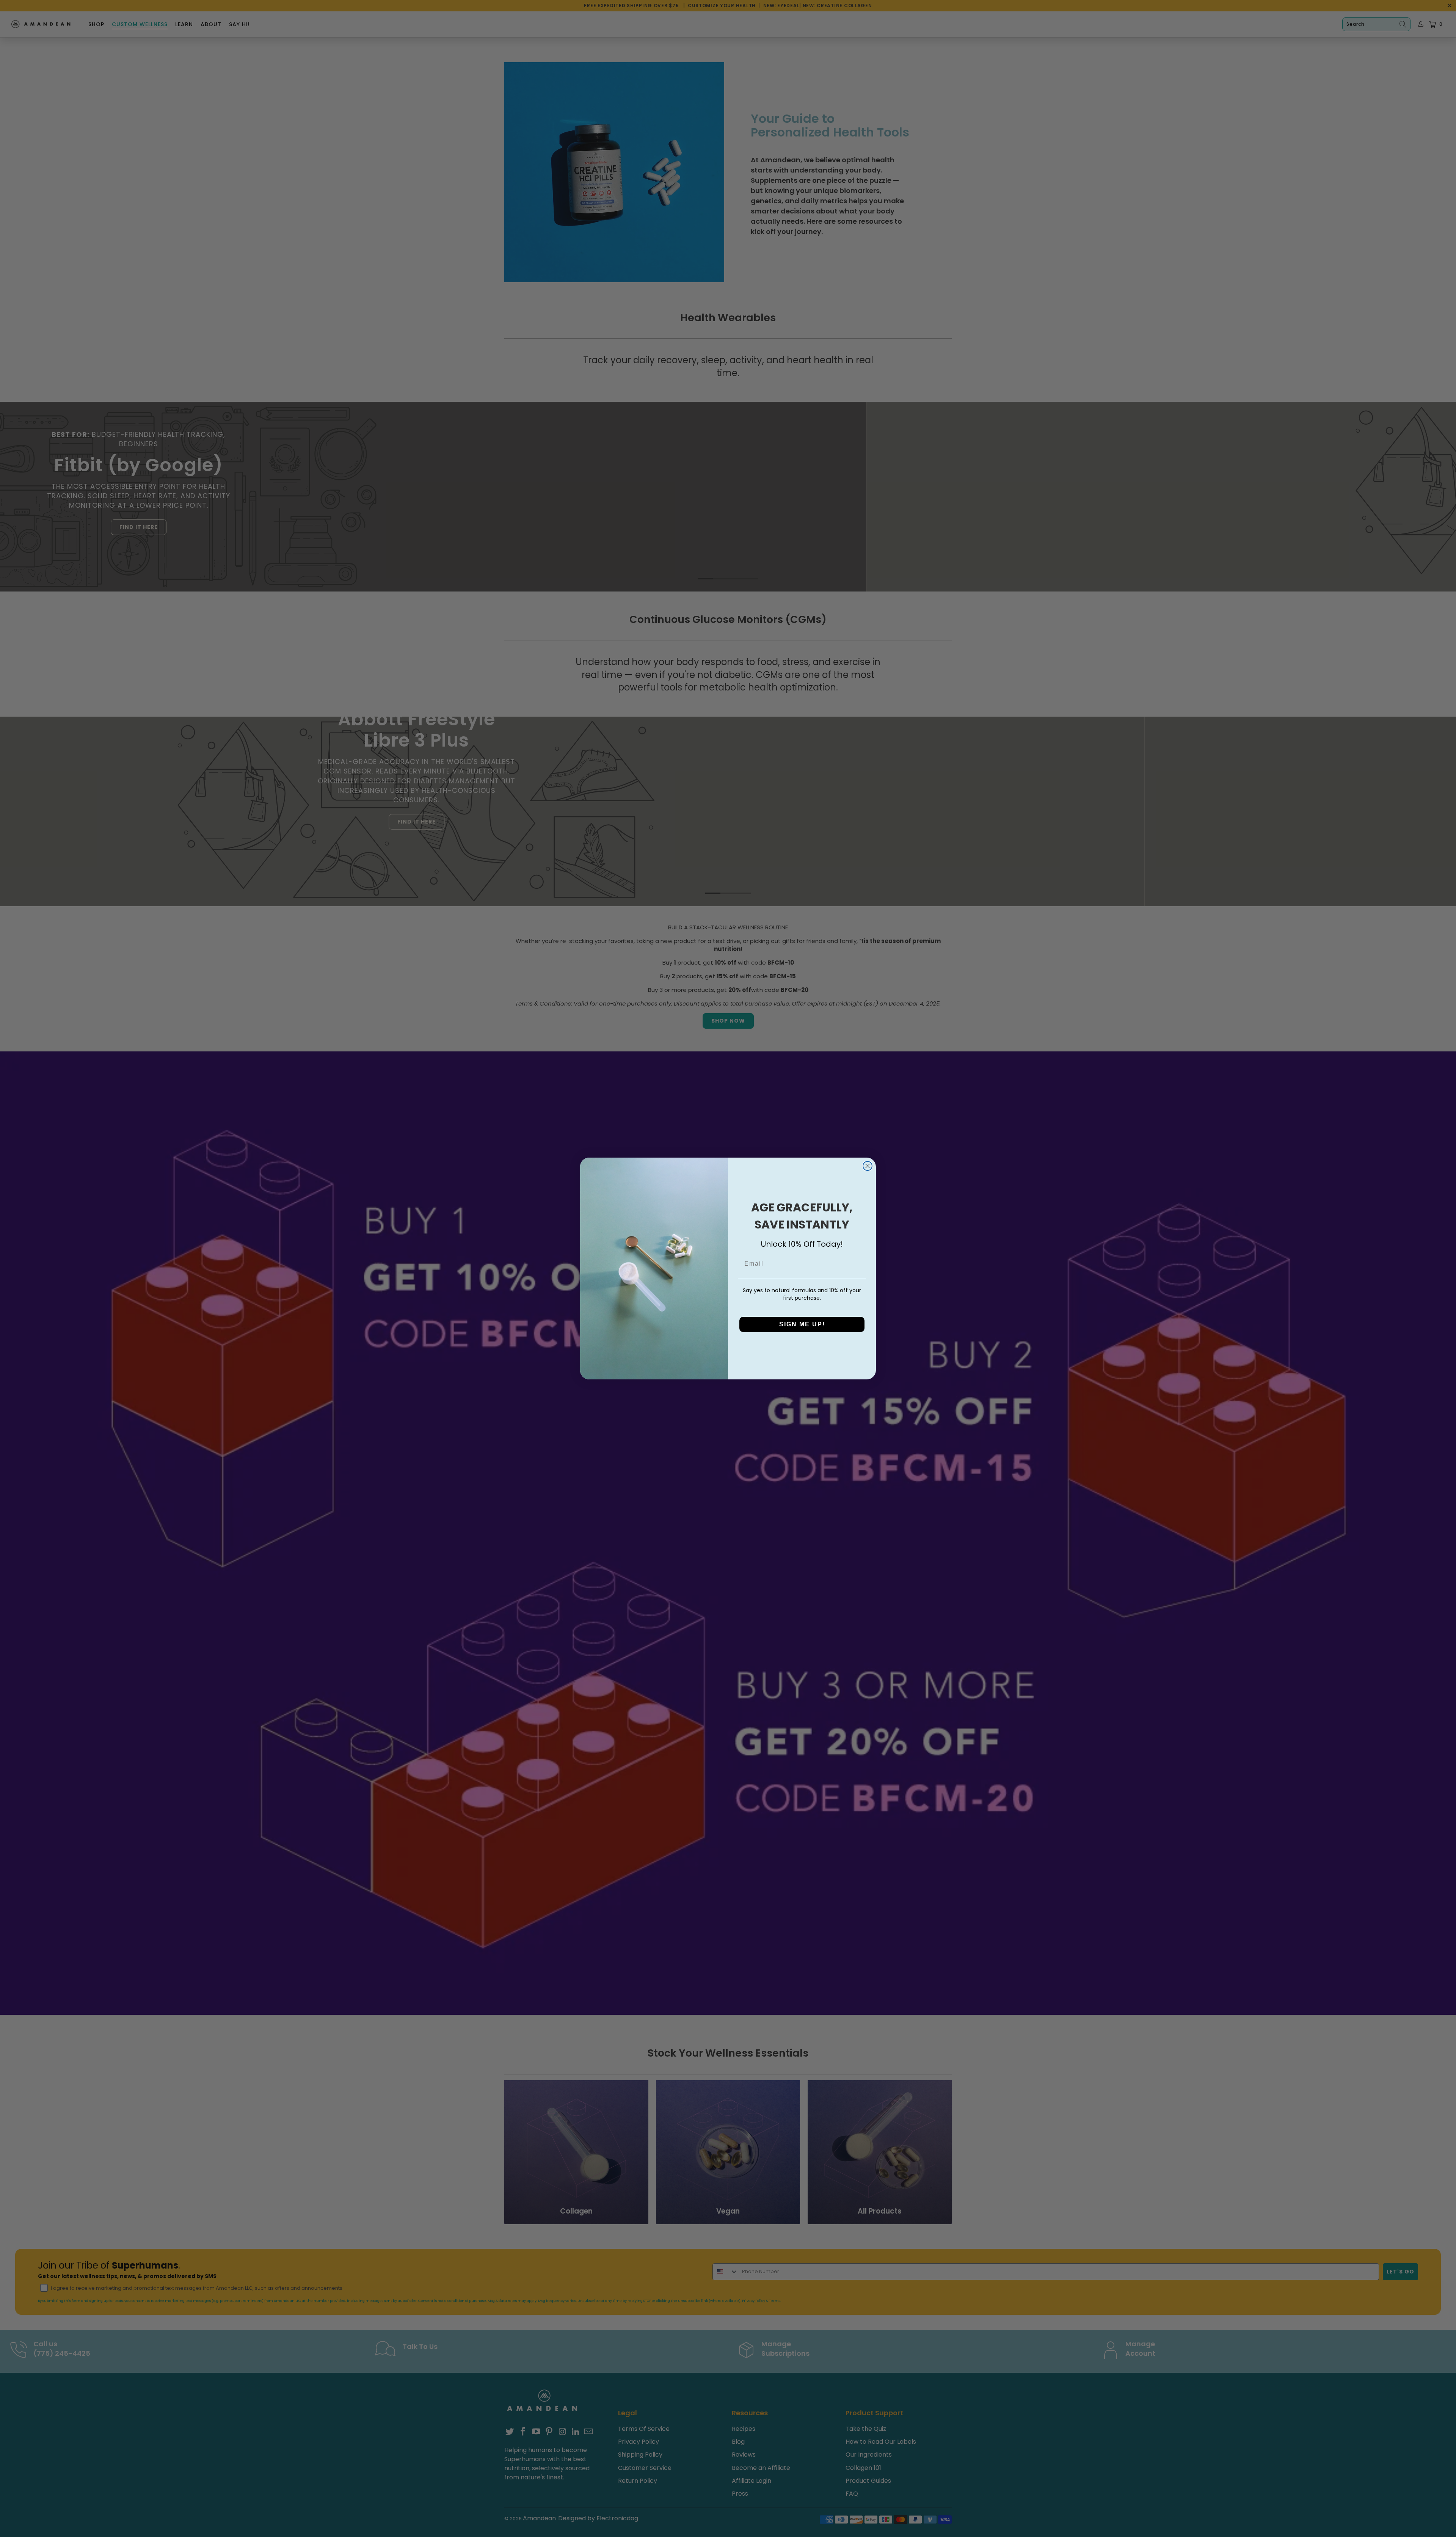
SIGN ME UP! (802, 1324)
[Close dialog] (868, 1166)
